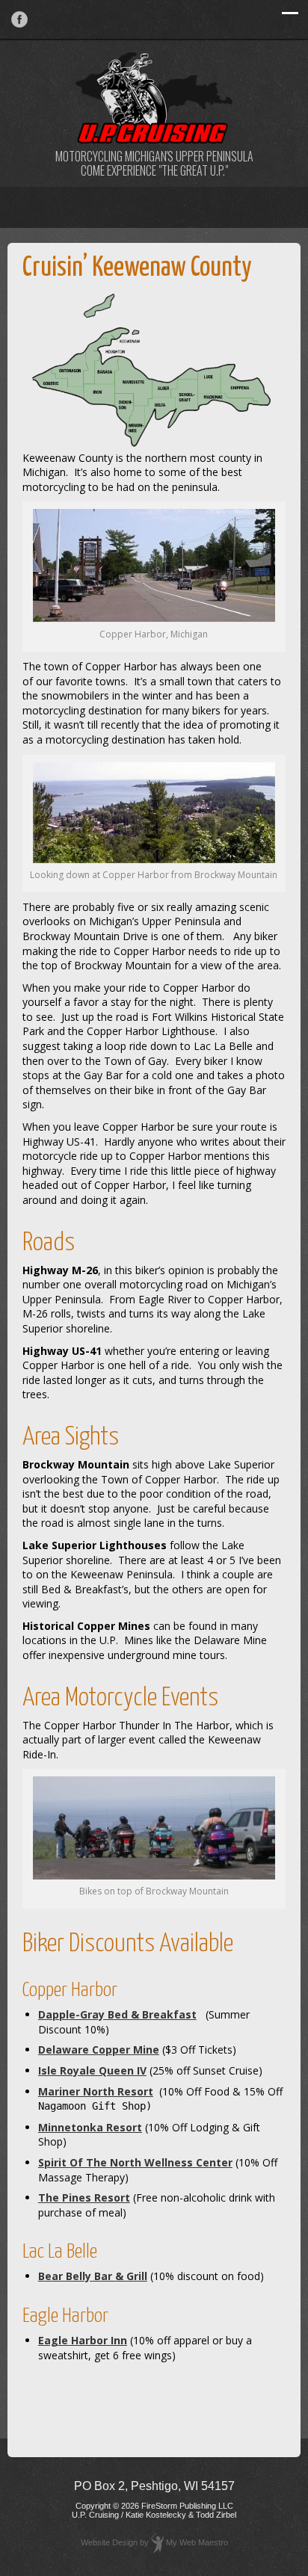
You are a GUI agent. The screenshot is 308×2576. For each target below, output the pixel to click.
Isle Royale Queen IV (92, 2070)
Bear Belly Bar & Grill (93, 2276)
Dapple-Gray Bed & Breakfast (117, 2014)
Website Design (109, 2542)
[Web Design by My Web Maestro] (157, 2542)
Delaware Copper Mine (99, 2050)
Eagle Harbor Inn (83, 2340)
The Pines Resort (84, 2197)
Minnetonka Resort (90, 2127)
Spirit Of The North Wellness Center (135, 2162)
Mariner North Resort (96, 2091)
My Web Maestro (197, 2542)
